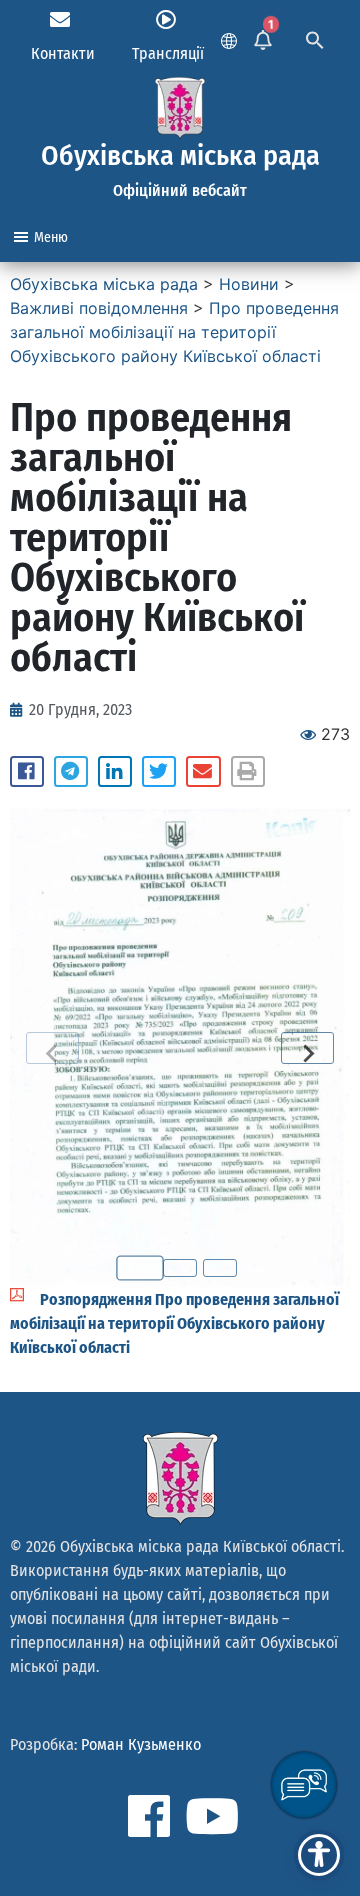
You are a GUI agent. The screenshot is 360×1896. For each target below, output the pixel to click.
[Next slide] (307, 1048)
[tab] (140, 1268)
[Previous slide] (52, 1048)
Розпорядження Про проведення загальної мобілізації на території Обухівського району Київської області (174, 1323)
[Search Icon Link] (315, 38)
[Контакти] (60, 20)
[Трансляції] (166, 20)
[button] (27, 772)
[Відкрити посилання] (180, 1047)
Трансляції (168, 53)
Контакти (63, 53)
